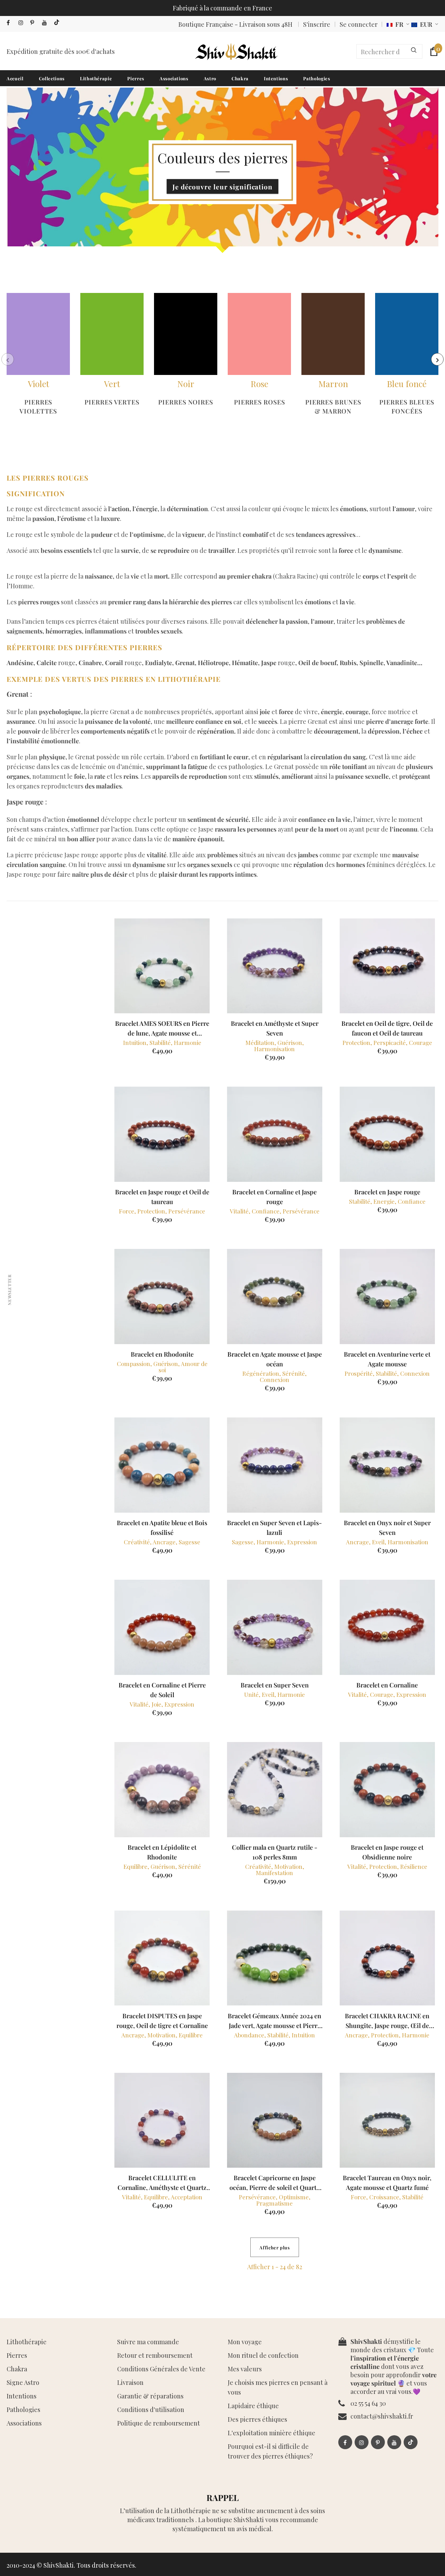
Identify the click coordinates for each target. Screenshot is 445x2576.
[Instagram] (23, 23)
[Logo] (236, 51)
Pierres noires (186, 402)
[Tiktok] (58, 23)
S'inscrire (317, 24)
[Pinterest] (35, 23)
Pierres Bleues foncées (407, 407)
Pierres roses (260, 402)
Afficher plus (274, 2247)
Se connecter (359, 24)
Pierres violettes (38, 407)
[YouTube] (46, 23)
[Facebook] (11, 23)
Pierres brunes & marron (333, 407)
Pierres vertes (112, 402)
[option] (38, 359)
